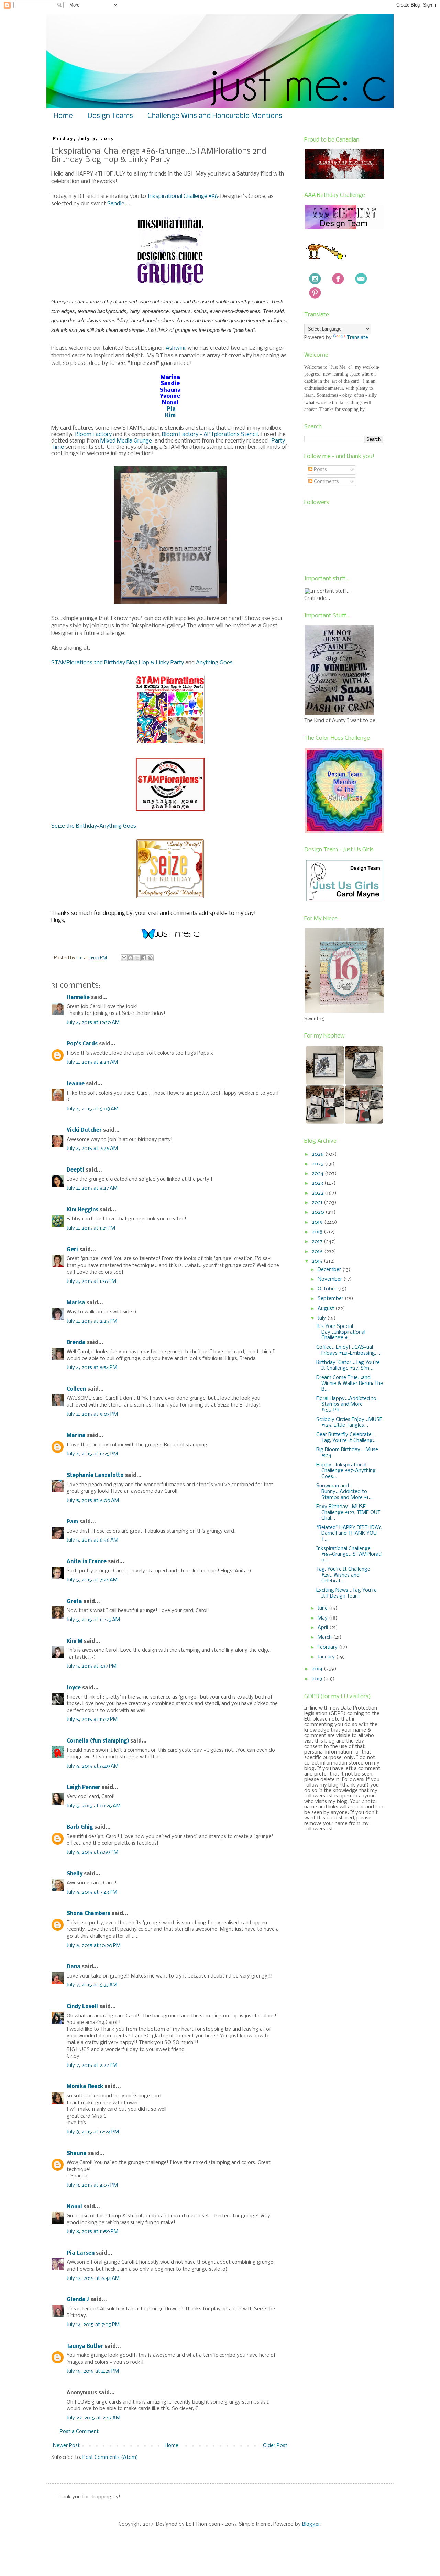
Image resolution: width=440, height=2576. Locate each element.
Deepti (75, 1170)
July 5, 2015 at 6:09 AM (93, 1501)
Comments (326, 482)
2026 (318, 1154)
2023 (318, 1183)
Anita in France (87, 1562)
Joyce (74, 1688)
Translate (357, 338)
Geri (72, 1250)
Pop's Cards (82, 1044)
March (325, 1637)
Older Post (275, 2446)
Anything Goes (214, 663)
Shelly (75, 1874)
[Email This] (124, 958)
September (331, 1299)
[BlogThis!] (131, 958)
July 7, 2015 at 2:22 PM (92, 2065)
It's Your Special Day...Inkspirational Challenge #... (341, 1332)
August (327, 1309)
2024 (318, 1174)
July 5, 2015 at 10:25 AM (93, 1620)
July (322, 1318)
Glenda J (78, 2300)
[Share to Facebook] (144, 958)
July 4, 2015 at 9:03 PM (92, 1414)
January (327, 1657)
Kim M (75, 1642)
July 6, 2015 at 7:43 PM (92, 1892)
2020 (319, 1212)
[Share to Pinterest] (150, 958)
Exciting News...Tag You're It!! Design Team (346, 1593)
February (328, 1647)
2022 (318, 1193)
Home (63, 116)
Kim (170, 416)
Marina (76, 1436)
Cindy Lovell (82, 2007)
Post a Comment (79, 2432)
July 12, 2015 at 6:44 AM (93, 2278)
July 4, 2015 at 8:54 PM (92, 1368)
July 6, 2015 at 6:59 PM (92, 1852)
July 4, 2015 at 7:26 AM (92, 1149)
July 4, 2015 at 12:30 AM (93, 1023)
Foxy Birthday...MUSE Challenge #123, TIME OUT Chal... (348, 1513)
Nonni (74, 2207)
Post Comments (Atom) (110, 2457)
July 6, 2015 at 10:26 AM (94, 1806)
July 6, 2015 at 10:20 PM (94, 1946)
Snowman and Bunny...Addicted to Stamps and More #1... (344, 1492)
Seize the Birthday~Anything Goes (94, 826)
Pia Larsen (81, 2253)
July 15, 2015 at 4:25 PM (93, 2371)
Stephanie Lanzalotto (95, 1476)
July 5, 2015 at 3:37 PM (92, 1666)
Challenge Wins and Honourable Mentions (215, 116)
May (323, 1618)
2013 (318, 1679)
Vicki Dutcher (84, 1130)
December (330, 1270)
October (328, 1289)
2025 (318, 1164)
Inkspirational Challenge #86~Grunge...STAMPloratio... (349, 1555)
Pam (72, 1522)
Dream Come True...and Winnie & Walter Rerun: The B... (350, 1384)
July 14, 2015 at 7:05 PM (93, 2325)
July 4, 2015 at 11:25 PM (92, 1454)
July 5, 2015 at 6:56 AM (92, 1540)
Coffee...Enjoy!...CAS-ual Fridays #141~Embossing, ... (349, 1350)
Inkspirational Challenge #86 (183, 196)
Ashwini (175, 348)
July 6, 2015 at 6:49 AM (93, 1766)
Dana (74, 1967)
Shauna (77, 2154)
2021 (318, 1203)
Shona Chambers (89, 1914)
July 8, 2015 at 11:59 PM (92, 2232)
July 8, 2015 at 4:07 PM (92, 2185)
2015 (318, 1261)
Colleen (76, 1389)
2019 (318, 1222)
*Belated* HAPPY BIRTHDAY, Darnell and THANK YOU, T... (349, 1534)
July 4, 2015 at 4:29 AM (92, 1062)
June (323, 1608)
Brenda (76, 1343)
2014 (318, 1669)
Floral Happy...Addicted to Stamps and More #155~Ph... (346, 1404)
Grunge (144, 441)
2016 (318, 1252)
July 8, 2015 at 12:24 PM (93, 2132)
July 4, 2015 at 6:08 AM (93, 1109)
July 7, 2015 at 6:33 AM (92, 1985)
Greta (74, 1602)
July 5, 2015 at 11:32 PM (92, 1720)
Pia (171, 409)
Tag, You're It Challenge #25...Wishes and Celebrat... (343, 1575)
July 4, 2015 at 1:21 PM (91, 1228)
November (331, 1279)
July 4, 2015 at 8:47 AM (92, 1188)
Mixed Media (117, 441)
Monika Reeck (85, 2087)
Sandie (117, 204)
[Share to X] (137, 958)
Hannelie (78, 998)
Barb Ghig (80, 1827)
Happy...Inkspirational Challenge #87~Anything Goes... (346, 1471)
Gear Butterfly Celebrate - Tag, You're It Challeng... (346, 1438)
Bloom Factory (93, 434)
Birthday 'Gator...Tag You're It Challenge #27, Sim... (348, 1365)
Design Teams (110, 116)
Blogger (311, 2524)
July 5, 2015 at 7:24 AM (92, 1580)
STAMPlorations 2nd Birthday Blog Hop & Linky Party (118, 663)
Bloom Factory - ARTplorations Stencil (209, 434)
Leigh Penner (84, 1788)
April (323, 1628)
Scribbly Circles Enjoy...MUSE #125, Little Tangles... (349, 1423)
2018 (318, 1232)
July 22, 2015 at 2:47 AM (93, 2418)
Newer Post (66, 2446)
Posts (320, 470)
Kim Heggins (82, 1210)
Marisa (76, 1303)
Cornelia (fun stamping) (98, 1741)
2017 (318, 1242)
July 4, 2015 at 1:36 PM (91, 1281)
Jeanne (76, 1084)
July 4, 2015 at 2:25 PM (92, 1321)
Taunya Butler (85, 2347)
